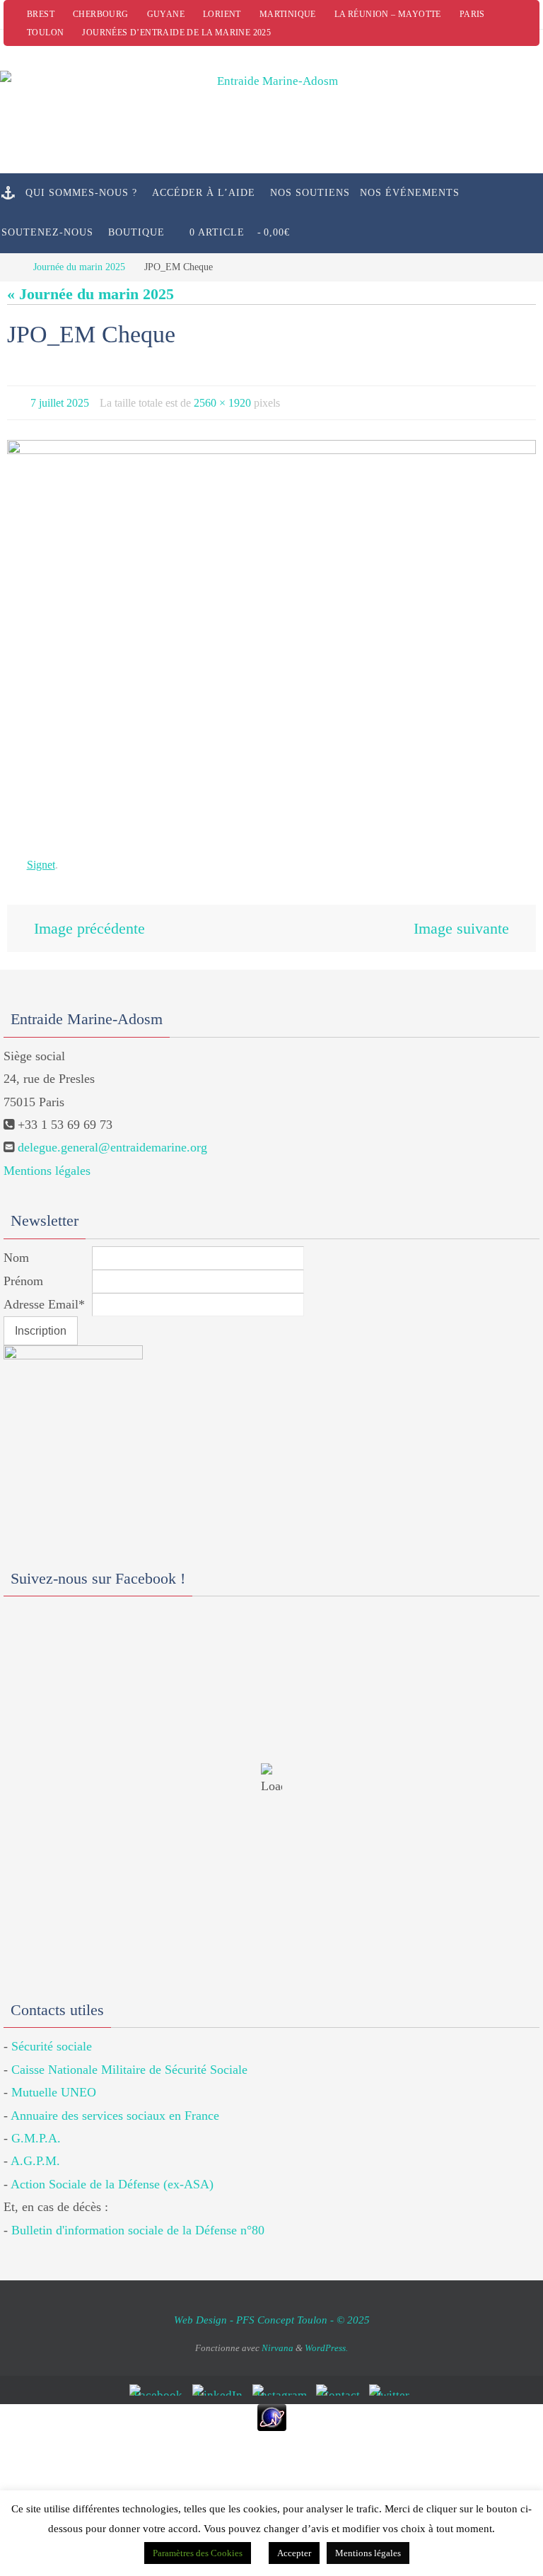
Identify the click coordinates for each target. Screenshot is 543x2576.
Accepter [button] (294, 2553)
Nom (16, 1248)
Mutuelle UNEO (54, 2083)
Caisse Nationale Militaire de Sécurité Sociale (129, 2060)
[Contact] (340, 2380)
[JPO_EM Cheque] (271, 635)
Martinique (288, 14)
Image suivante (461, 921)
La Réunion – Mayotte (388, 14)
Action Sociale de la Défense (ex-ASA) (112, 2174)
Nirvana (278, 2339)
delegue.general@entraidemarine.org (112, 1138)
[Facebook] (158, 2380)
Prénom (23, 1271)
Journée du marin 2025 (79, 267)
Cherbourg (101, 14)
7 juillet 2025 (60, 401)
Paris (472, 14)
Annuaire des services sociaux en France (115, 2106)
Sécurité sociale (52, 2037)
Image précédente (89, 921)
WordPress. (326, 2339)
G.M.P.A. (36, 2128)
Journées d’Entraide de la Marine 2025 (176, 33)
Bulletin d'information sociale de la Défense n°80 (138, 2220)
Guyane (166, 14)
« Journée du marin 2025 (90, 294)
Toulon (45, 33)
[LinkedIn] (220, 2380)
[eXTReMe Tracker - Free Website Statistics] (271, 2408)
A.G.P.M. (35, 2152)
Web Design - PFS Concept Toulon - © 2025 (272, 2310)
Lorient (222, 14)
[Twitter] (392, 2380)
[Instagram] (282, 2380)
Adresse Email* (44, 1294)
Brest (41, 14)
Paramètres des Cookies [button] (198, 2553)
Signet (41, 861)
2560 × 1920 (222, 401)
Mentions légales (47, 1161)
